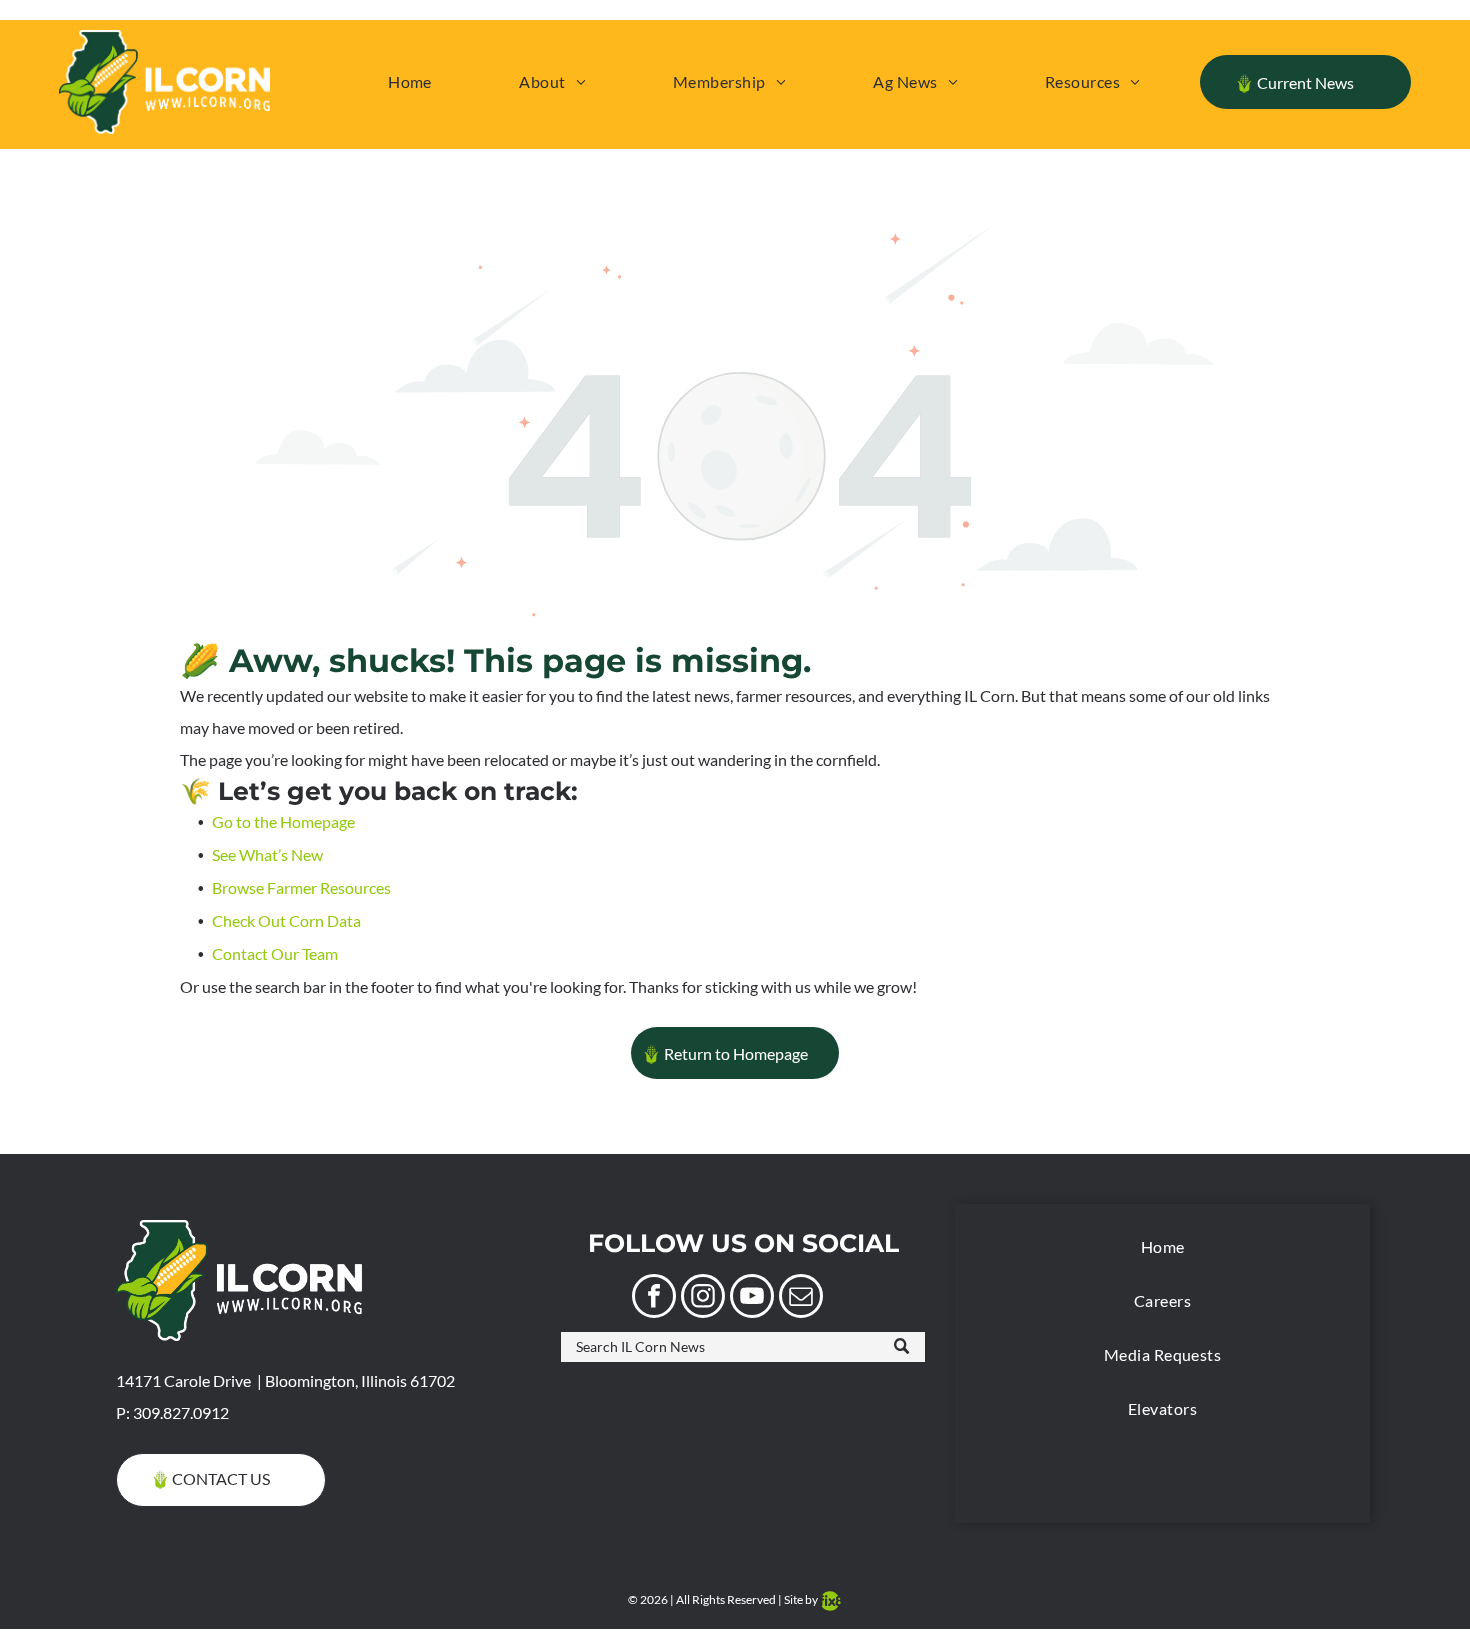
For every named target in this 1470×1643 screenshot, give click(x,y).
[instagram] (703, 1298)
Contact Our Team (275, 953)
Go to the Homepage (283, 821)
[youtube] (752, 1298)
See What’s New (267, 854)
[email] (801, 1298)
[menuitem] (410, 82)
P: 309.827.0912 (172, 1412)
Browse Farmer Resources (301, 887)
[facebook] (654, 1298)
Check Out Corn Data (286, 920)
